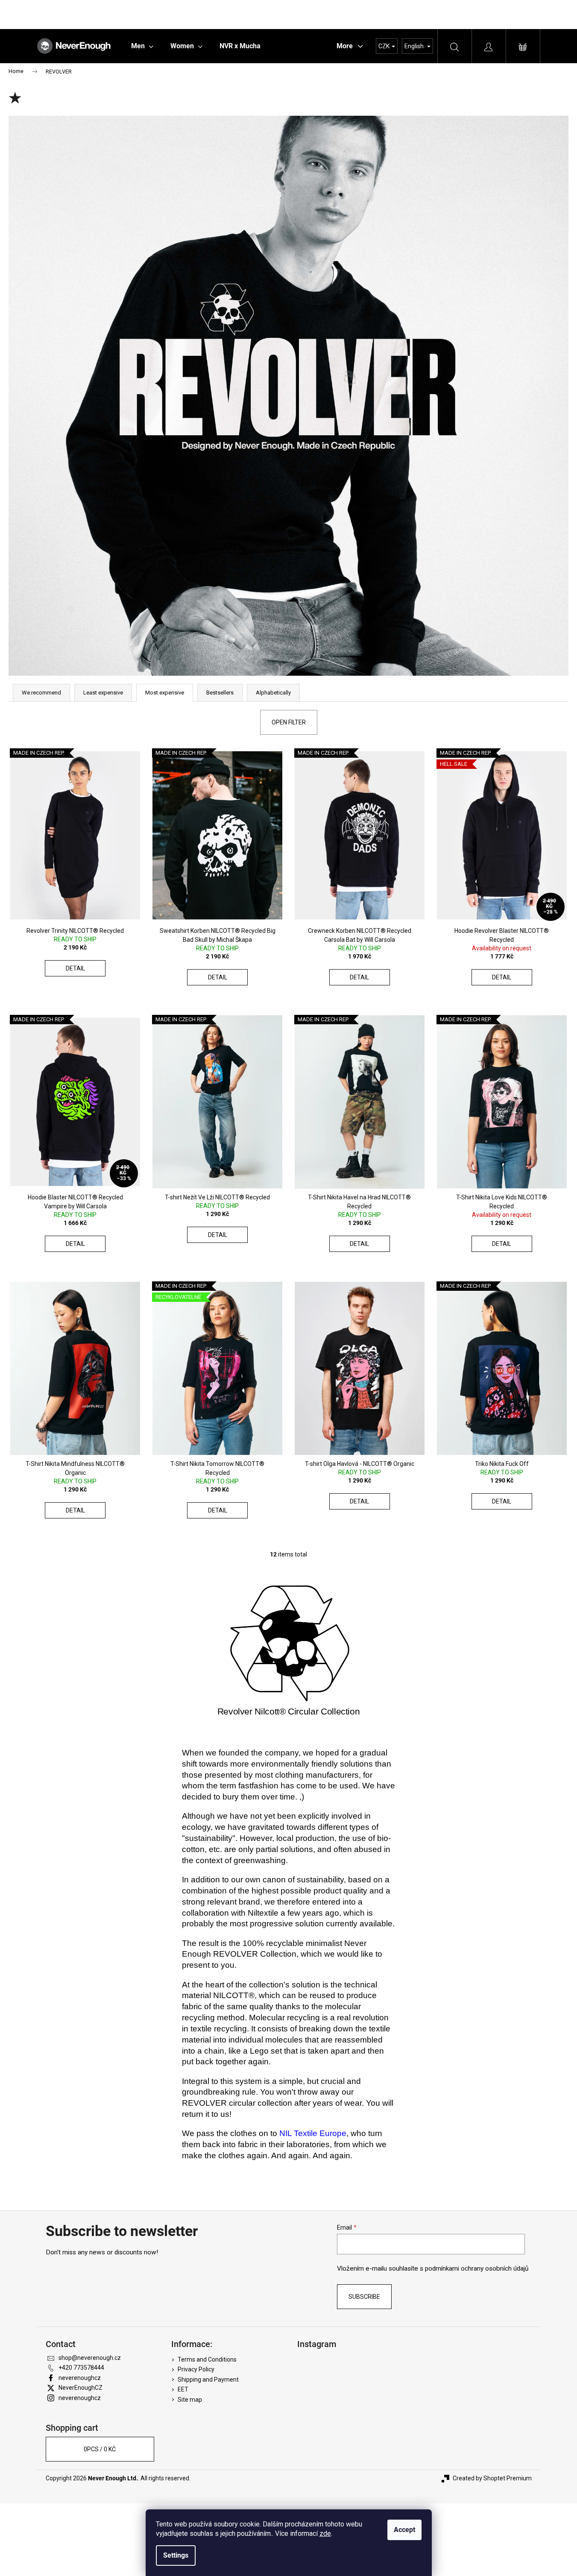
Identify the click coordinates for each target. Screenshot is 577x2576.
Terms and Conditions (207, 2359)
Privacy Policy (196, 2369)
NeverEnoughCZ (81, 2388)
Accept (404, 2530)
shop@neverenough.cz (90, 2358)
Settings (176, 2555)
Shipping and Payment (208, 2380)
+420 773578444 (81, 2368)
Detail (75, 968)
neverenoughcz (80, 2378)
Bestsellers (220, 693)
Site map (190, 2400)
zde (325, 2534)
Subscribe (364, 2297)
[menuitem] (142, 46)
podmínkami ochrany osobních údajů (477, 2268)
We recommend (41, 693)
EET (183, 2389)
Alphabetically (273, 693)
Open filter (289, 722)
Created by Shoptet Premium (492, 2478)
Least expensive (103, 693)
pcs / (100, 2449)
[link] (313, 2133)
